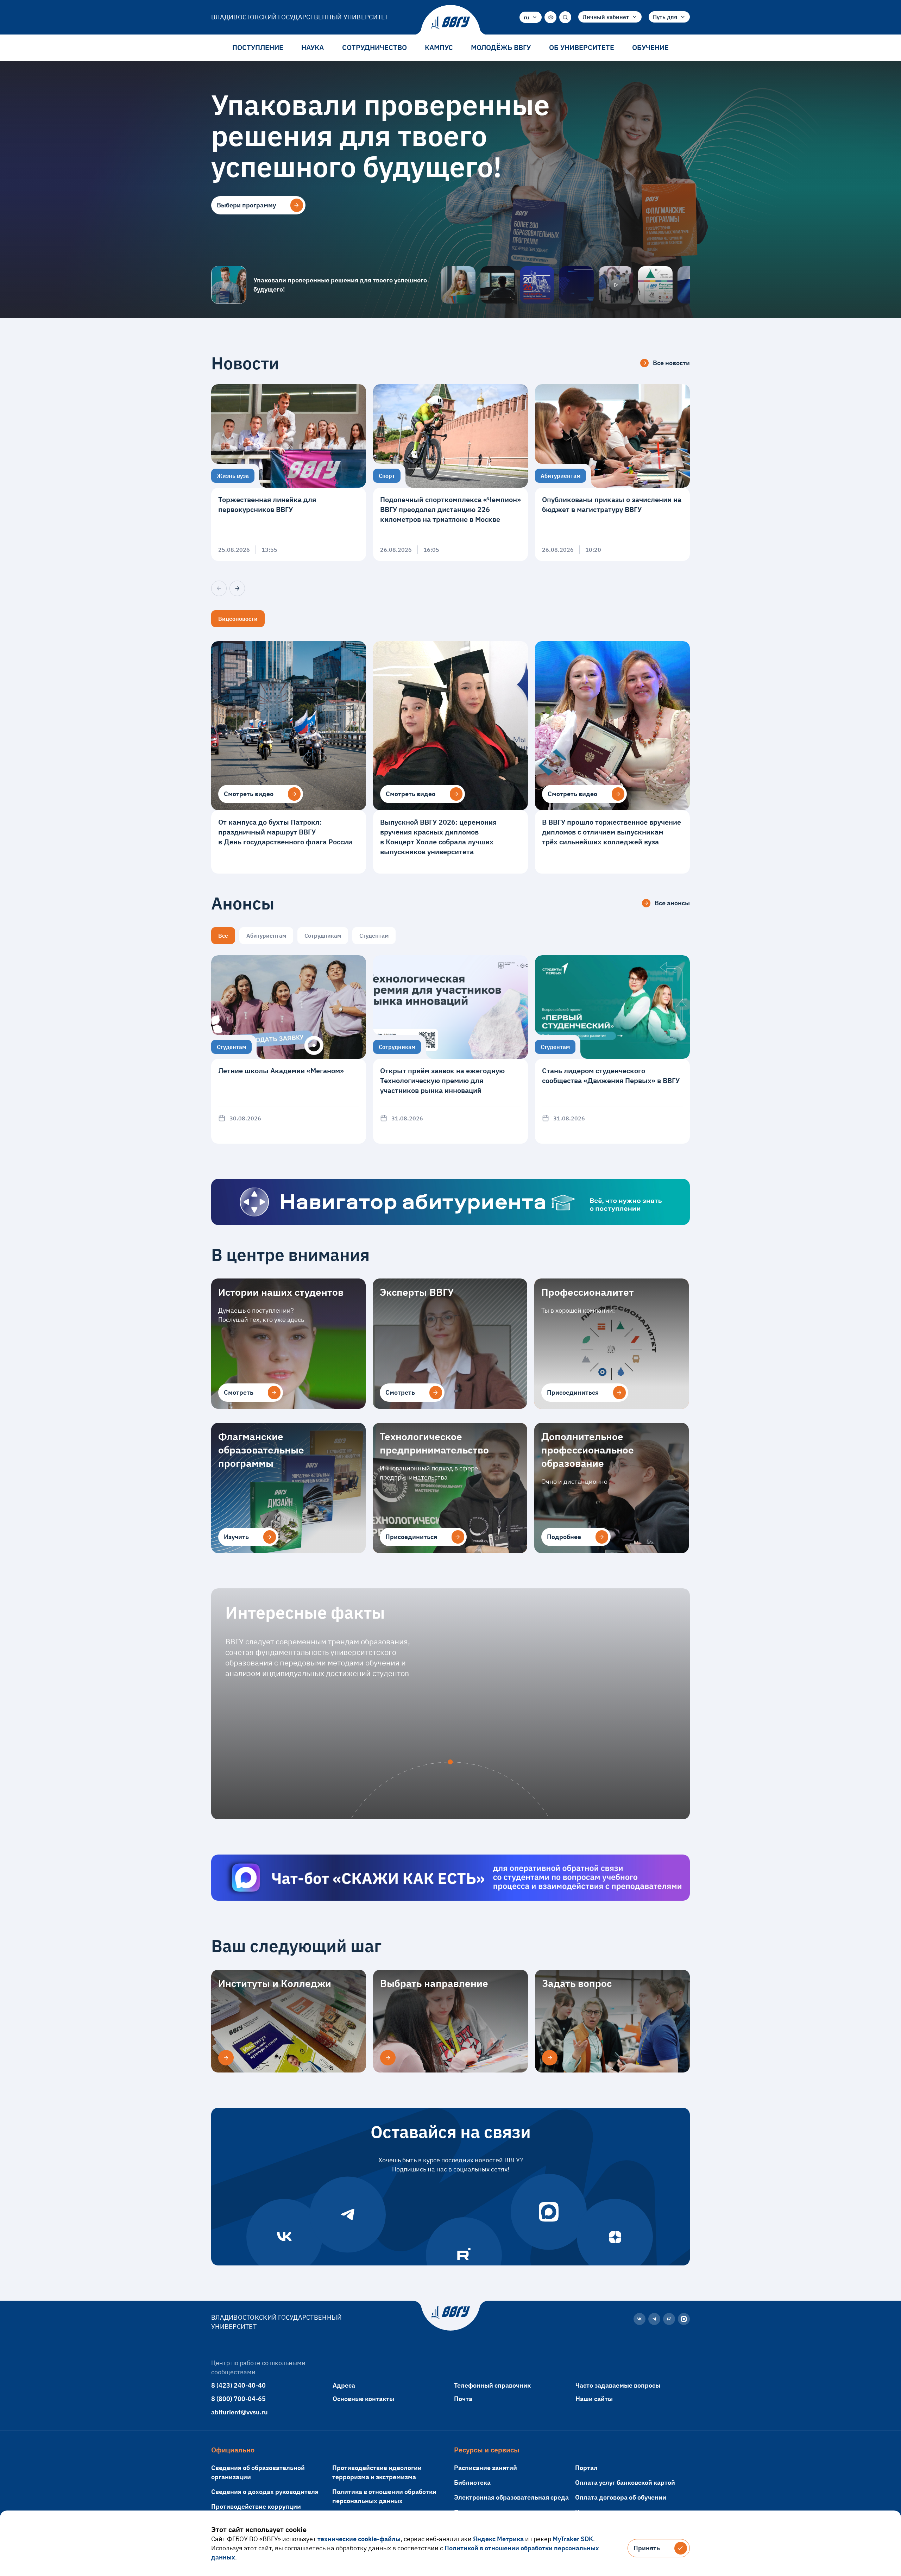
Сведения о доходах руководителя (265, 2492)
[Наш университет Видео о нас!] (616, 285)
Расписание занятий (486, 2468)
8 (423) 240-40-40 (238, 2385)
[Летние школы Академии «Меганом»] (289, 1049)
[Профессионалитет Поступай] (655, 285)
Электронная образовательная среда (511, 2497)
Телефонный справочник (492, 2385)
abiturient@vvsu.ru (240, 2412)
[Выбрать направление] (388, 2058)
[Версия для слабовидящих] (550, 17)
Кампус (439, 47)
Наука (313, 47)
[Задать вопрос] (550, 2058)
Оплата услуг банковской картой (625, 2483)
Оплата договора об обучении (621, 2497)
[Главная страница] (450, 23)
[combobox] (531, 17)
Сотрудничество (374, 47)
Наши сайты (594, 2399)
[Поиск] (565, 17)
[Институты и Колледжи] (226, 2058)
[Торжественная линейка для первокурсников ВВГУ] (289, 473)
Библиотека (472, 2483)
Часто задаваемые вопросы (618, 2385)
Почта (463, 2399)
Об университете (582, 47)
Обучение (650, 47)
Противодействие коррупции (256, 2506)
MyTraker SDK (573, 2539)
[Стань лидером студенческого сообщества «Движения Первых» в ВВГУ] (612, 1049)
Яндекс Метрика (498, 2539)
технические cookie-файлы (359, 2539)
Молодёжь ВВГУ (501, 47)
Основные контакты (363, 2399)
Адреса (344, 2385)
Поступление (258, 47)
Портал (586, 2468)
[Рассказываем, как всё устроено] (458, 285)
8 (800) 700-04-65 (238, 2399)
